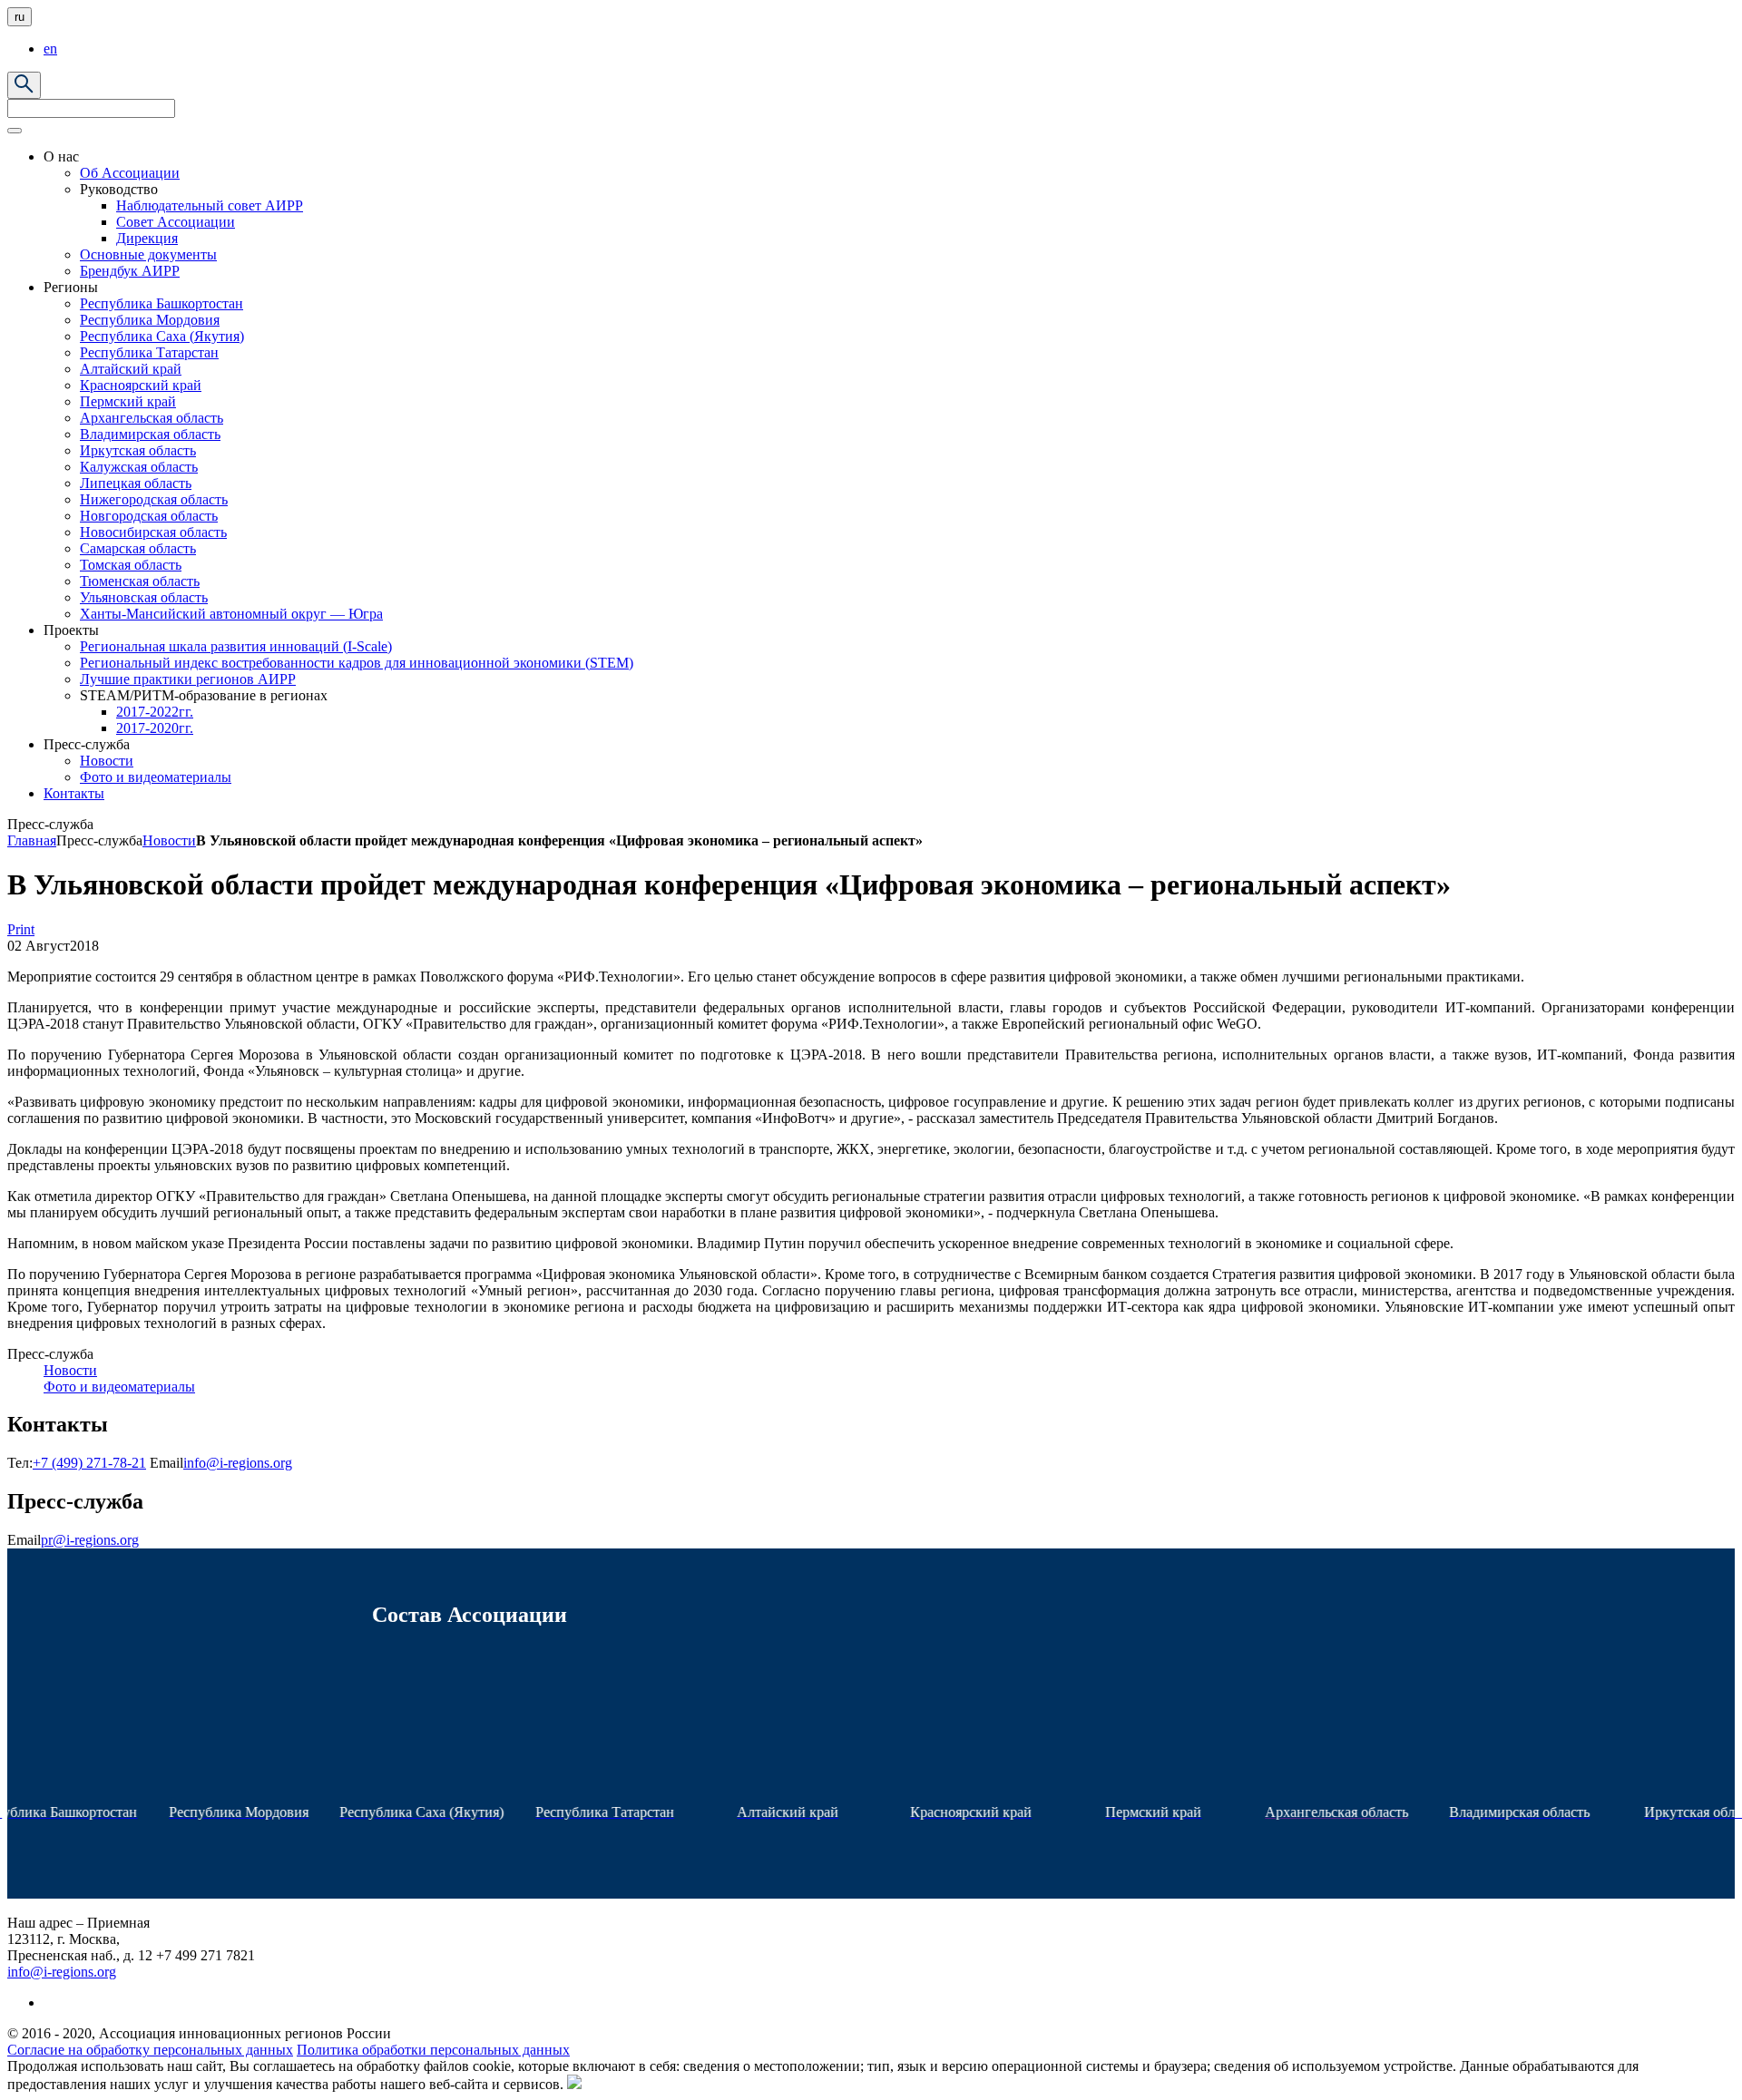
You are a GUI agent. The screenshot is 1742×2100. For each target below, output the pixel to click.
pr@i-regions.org (90, 1540)
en (50, 49)
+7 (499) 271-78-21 (89, 1463)
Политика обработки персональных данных (433, 2050)
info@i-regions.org (238, 1463)
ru (20, 17)
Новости (169, 840)
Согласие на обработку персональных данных (150, 2050)
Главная (32, 840)
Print (21, 929)
